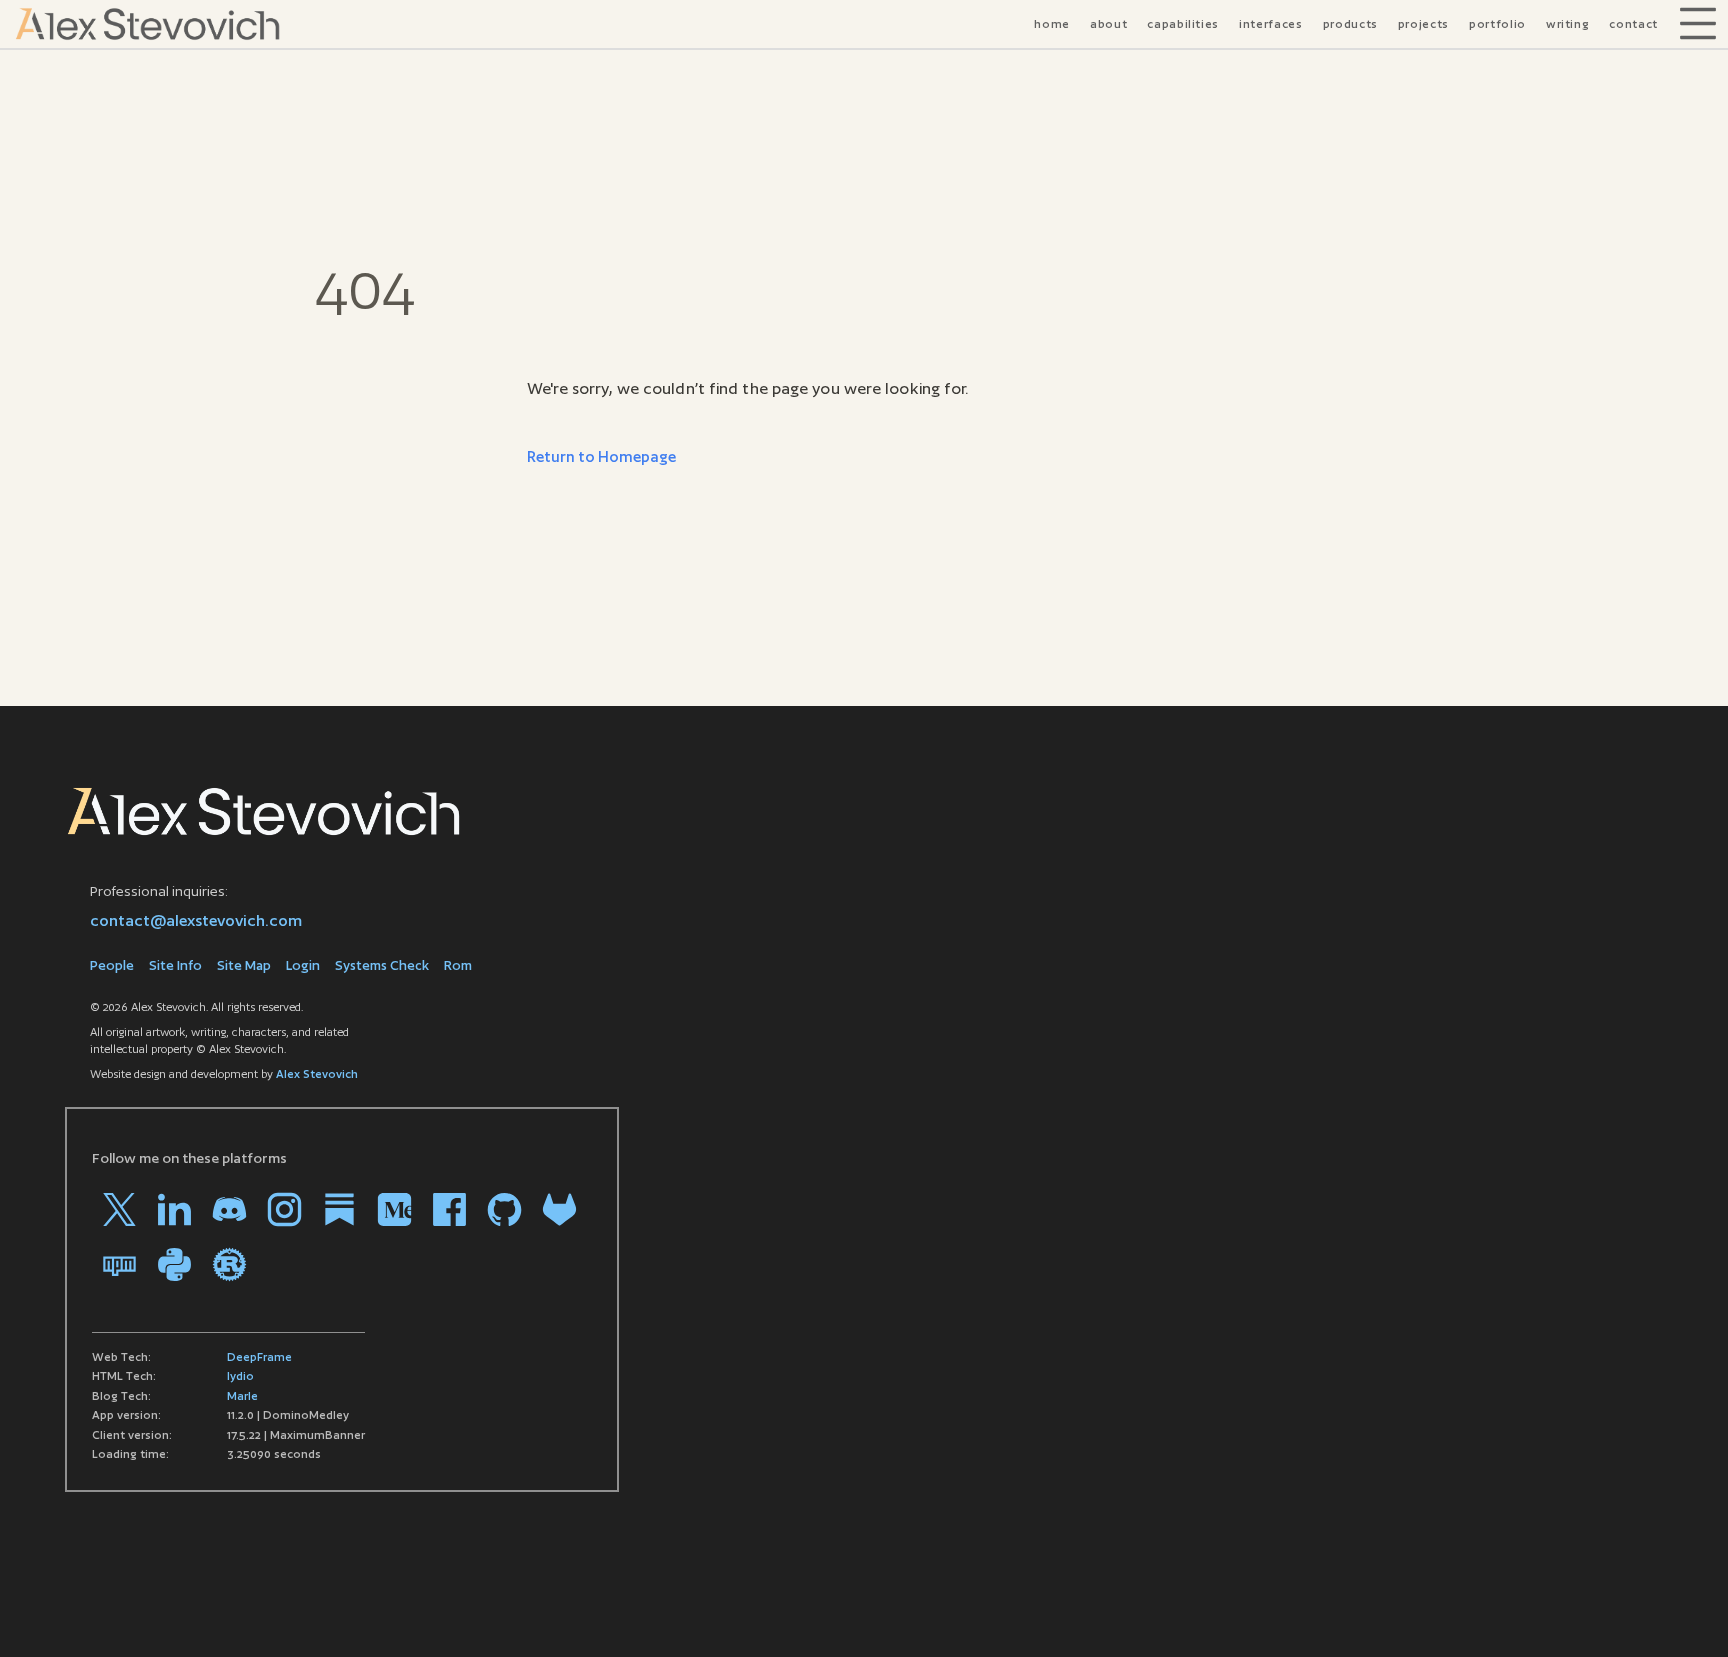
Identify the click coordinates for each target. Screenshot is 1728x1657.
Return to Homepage (601, 456)
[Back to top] (1683, 1612)
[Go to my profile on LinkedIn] (174, 1209)
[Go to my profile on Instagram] (284, 1209)
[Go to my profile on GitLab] (559, 1209)
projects (1423, 24)
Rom (458, 965)
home (1052, 24)
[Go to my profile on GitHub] (504, 1209)
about (1108, 24)
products (1350, 24)
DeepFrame (259, 1357)
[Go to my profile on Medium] (394, 1209)
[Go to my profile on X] (119, 1209)
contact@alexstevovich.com (196, 920)
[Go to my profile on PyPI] (174, 1264)
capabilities (1183, 24)
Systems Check (382, 965)
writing (1568, 24)
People (112, 965)
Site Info (175, 965)
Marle (242, 1396)
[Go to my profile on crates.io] (229, 1264)
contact (1633, 24)
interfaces (1271, 24)
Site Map (244, 965)
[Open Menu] (1698, 24)
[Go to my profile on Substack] (339, 1209)
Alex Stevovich (317, 1074)
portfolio (1497, 24)
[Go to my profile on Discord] (229, 1209)
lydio (240, 1376)
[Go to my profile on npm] (119, 1264)
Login (303, 965)
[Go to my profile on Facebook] (449, 1209)
